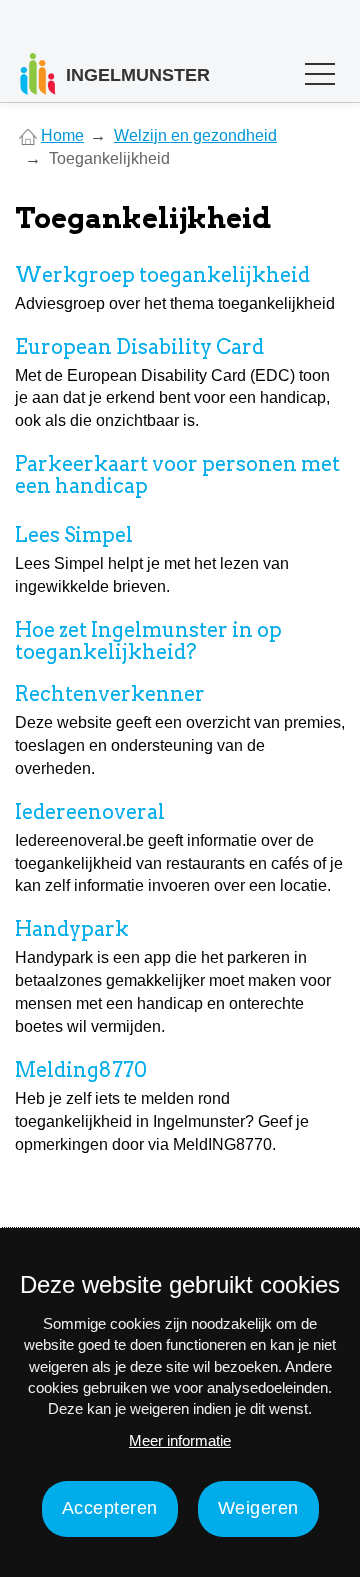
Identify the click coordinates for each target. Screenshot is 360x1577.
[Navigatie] (320, 78)
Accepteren (110, 1508)
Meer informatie (180, 1440)
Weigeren (258, 1508)
